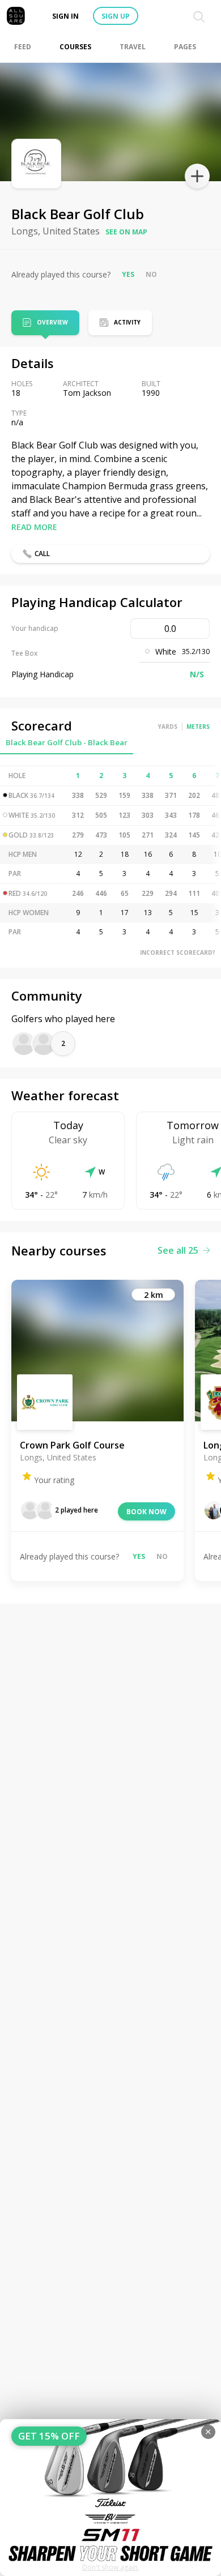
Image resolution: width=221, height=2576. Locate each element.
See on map (126, 232)
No (151, 274)
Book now (146, 1512)
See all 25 (178, 1250)
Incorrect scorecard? (178, 952)
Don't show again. (111, 2567)
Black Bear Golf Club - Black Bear (67, 742)
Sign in (65, 16)
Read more (34, 527)
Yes (128, 274)
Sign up (116, 16)
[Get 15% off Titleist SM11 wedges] (110, 2498)
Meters (198, 727)
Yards (168, 727)
